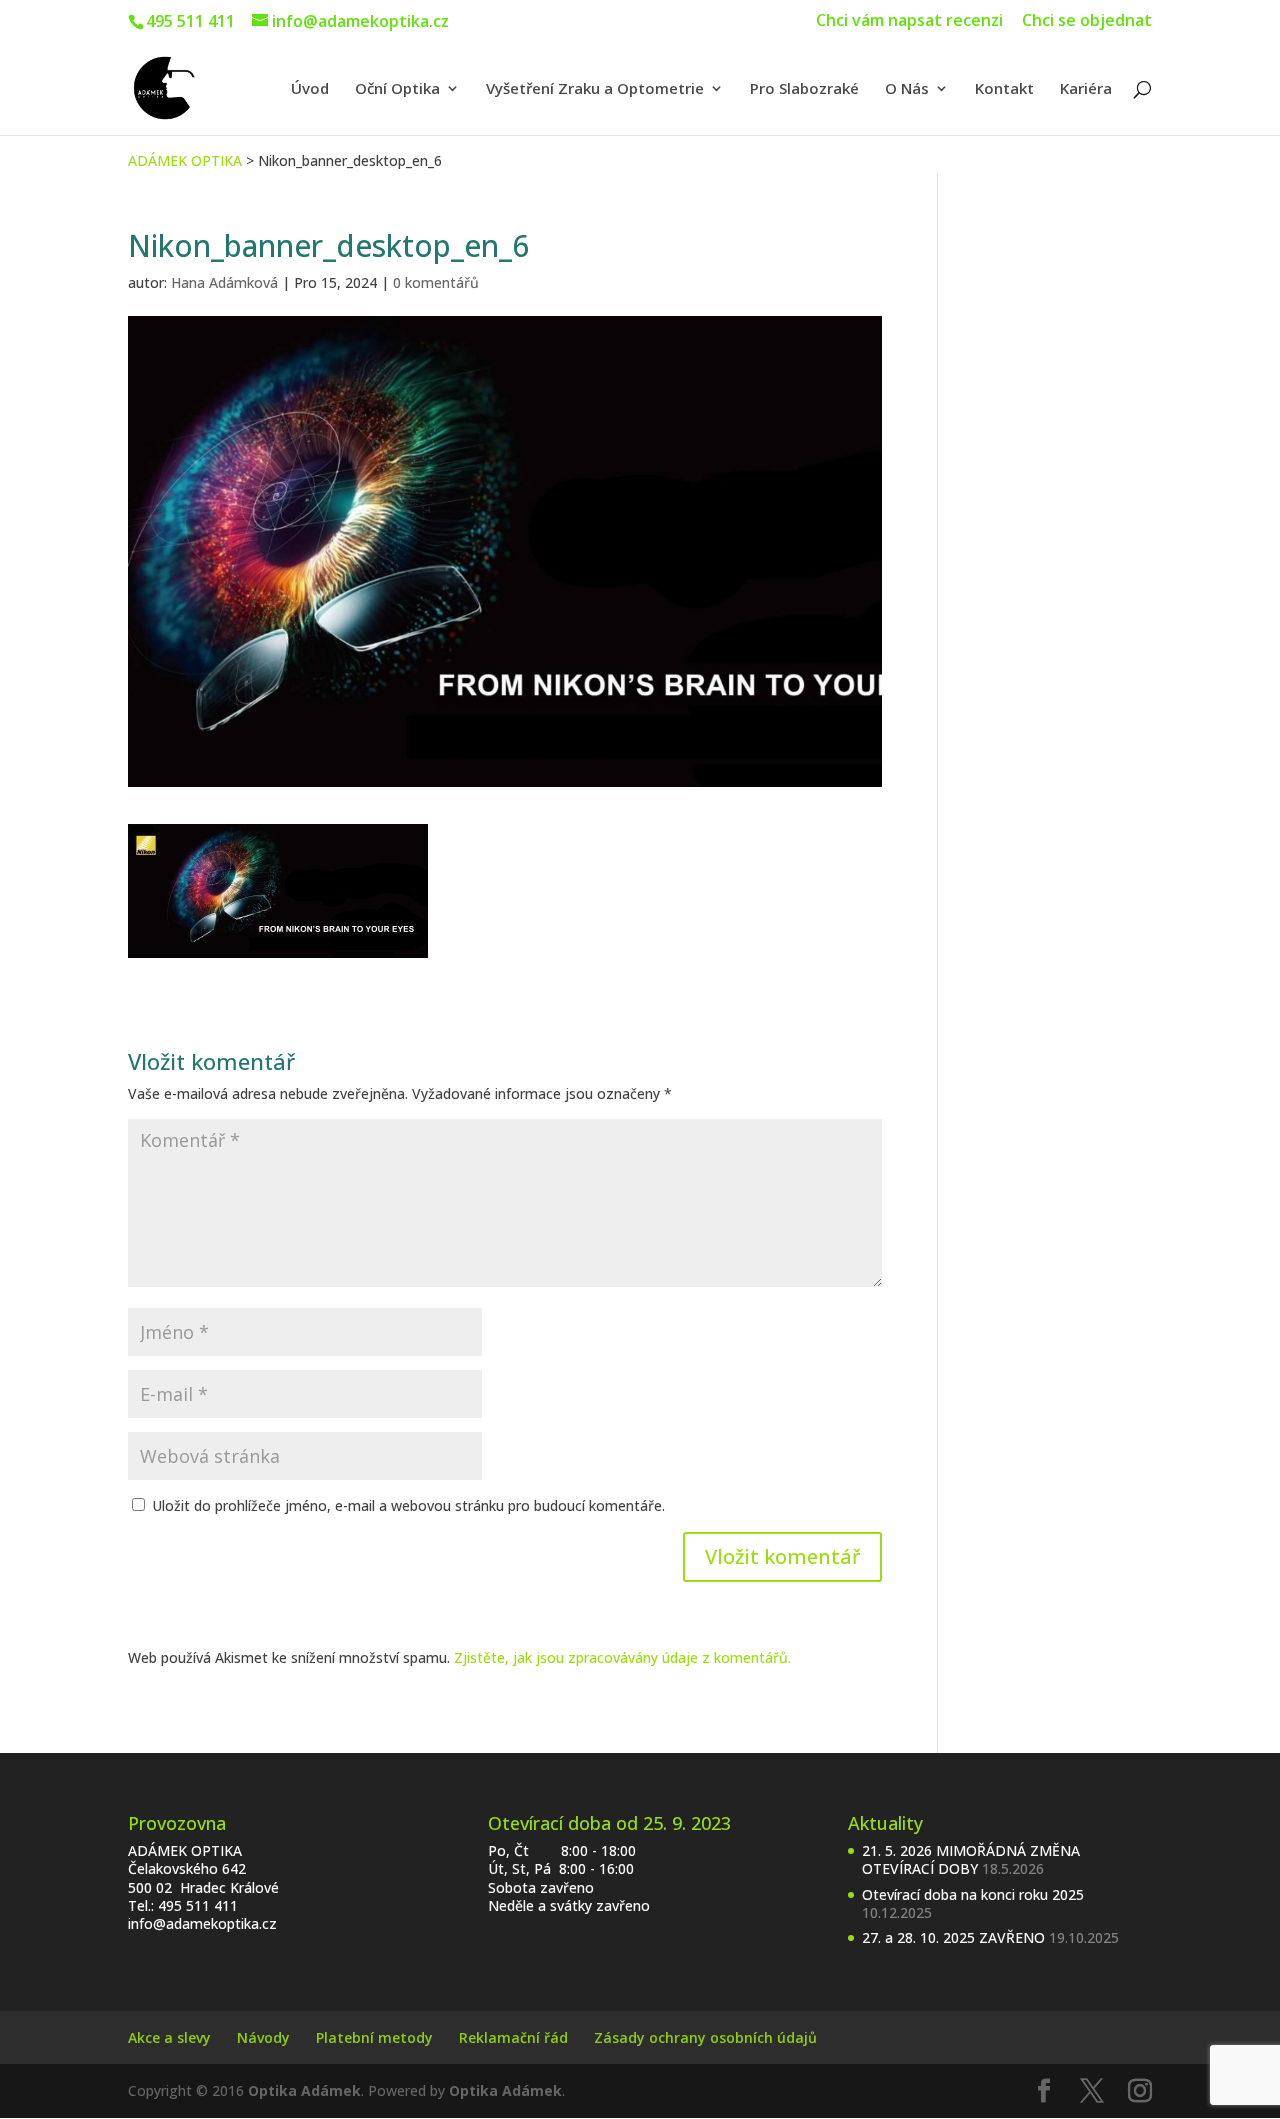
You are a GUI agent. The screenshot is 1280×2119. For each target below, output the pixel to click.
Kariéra (1086, 89)
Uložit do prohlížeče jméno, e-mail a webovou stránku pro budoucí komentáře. (408, 1505)
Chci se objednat (1087, 21)
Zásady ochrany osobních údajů (705, 2037)
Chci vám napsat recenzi (909, 21)
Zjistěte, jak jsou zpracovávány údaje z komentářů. (622, 1657)
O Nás (907, 89)
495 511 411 (198, 1905)
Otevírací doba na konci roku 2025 (973, 1894)
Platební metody (374, 2037)
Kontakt (1004, 89)
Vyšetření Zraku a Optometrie (595, 89)
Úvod (310, 89)
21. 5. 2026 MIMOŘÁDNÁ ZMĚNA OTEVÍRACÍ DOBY (971, 1859)
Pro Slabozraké (804, 89)
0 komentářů (436, 282)
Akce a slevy (169, 2037)
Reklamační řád (513, 2037)
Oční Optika (397, 89)
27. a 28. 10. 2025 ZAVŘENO (953, 1937)
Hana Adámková (224, 282)
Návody (263, 2037)
